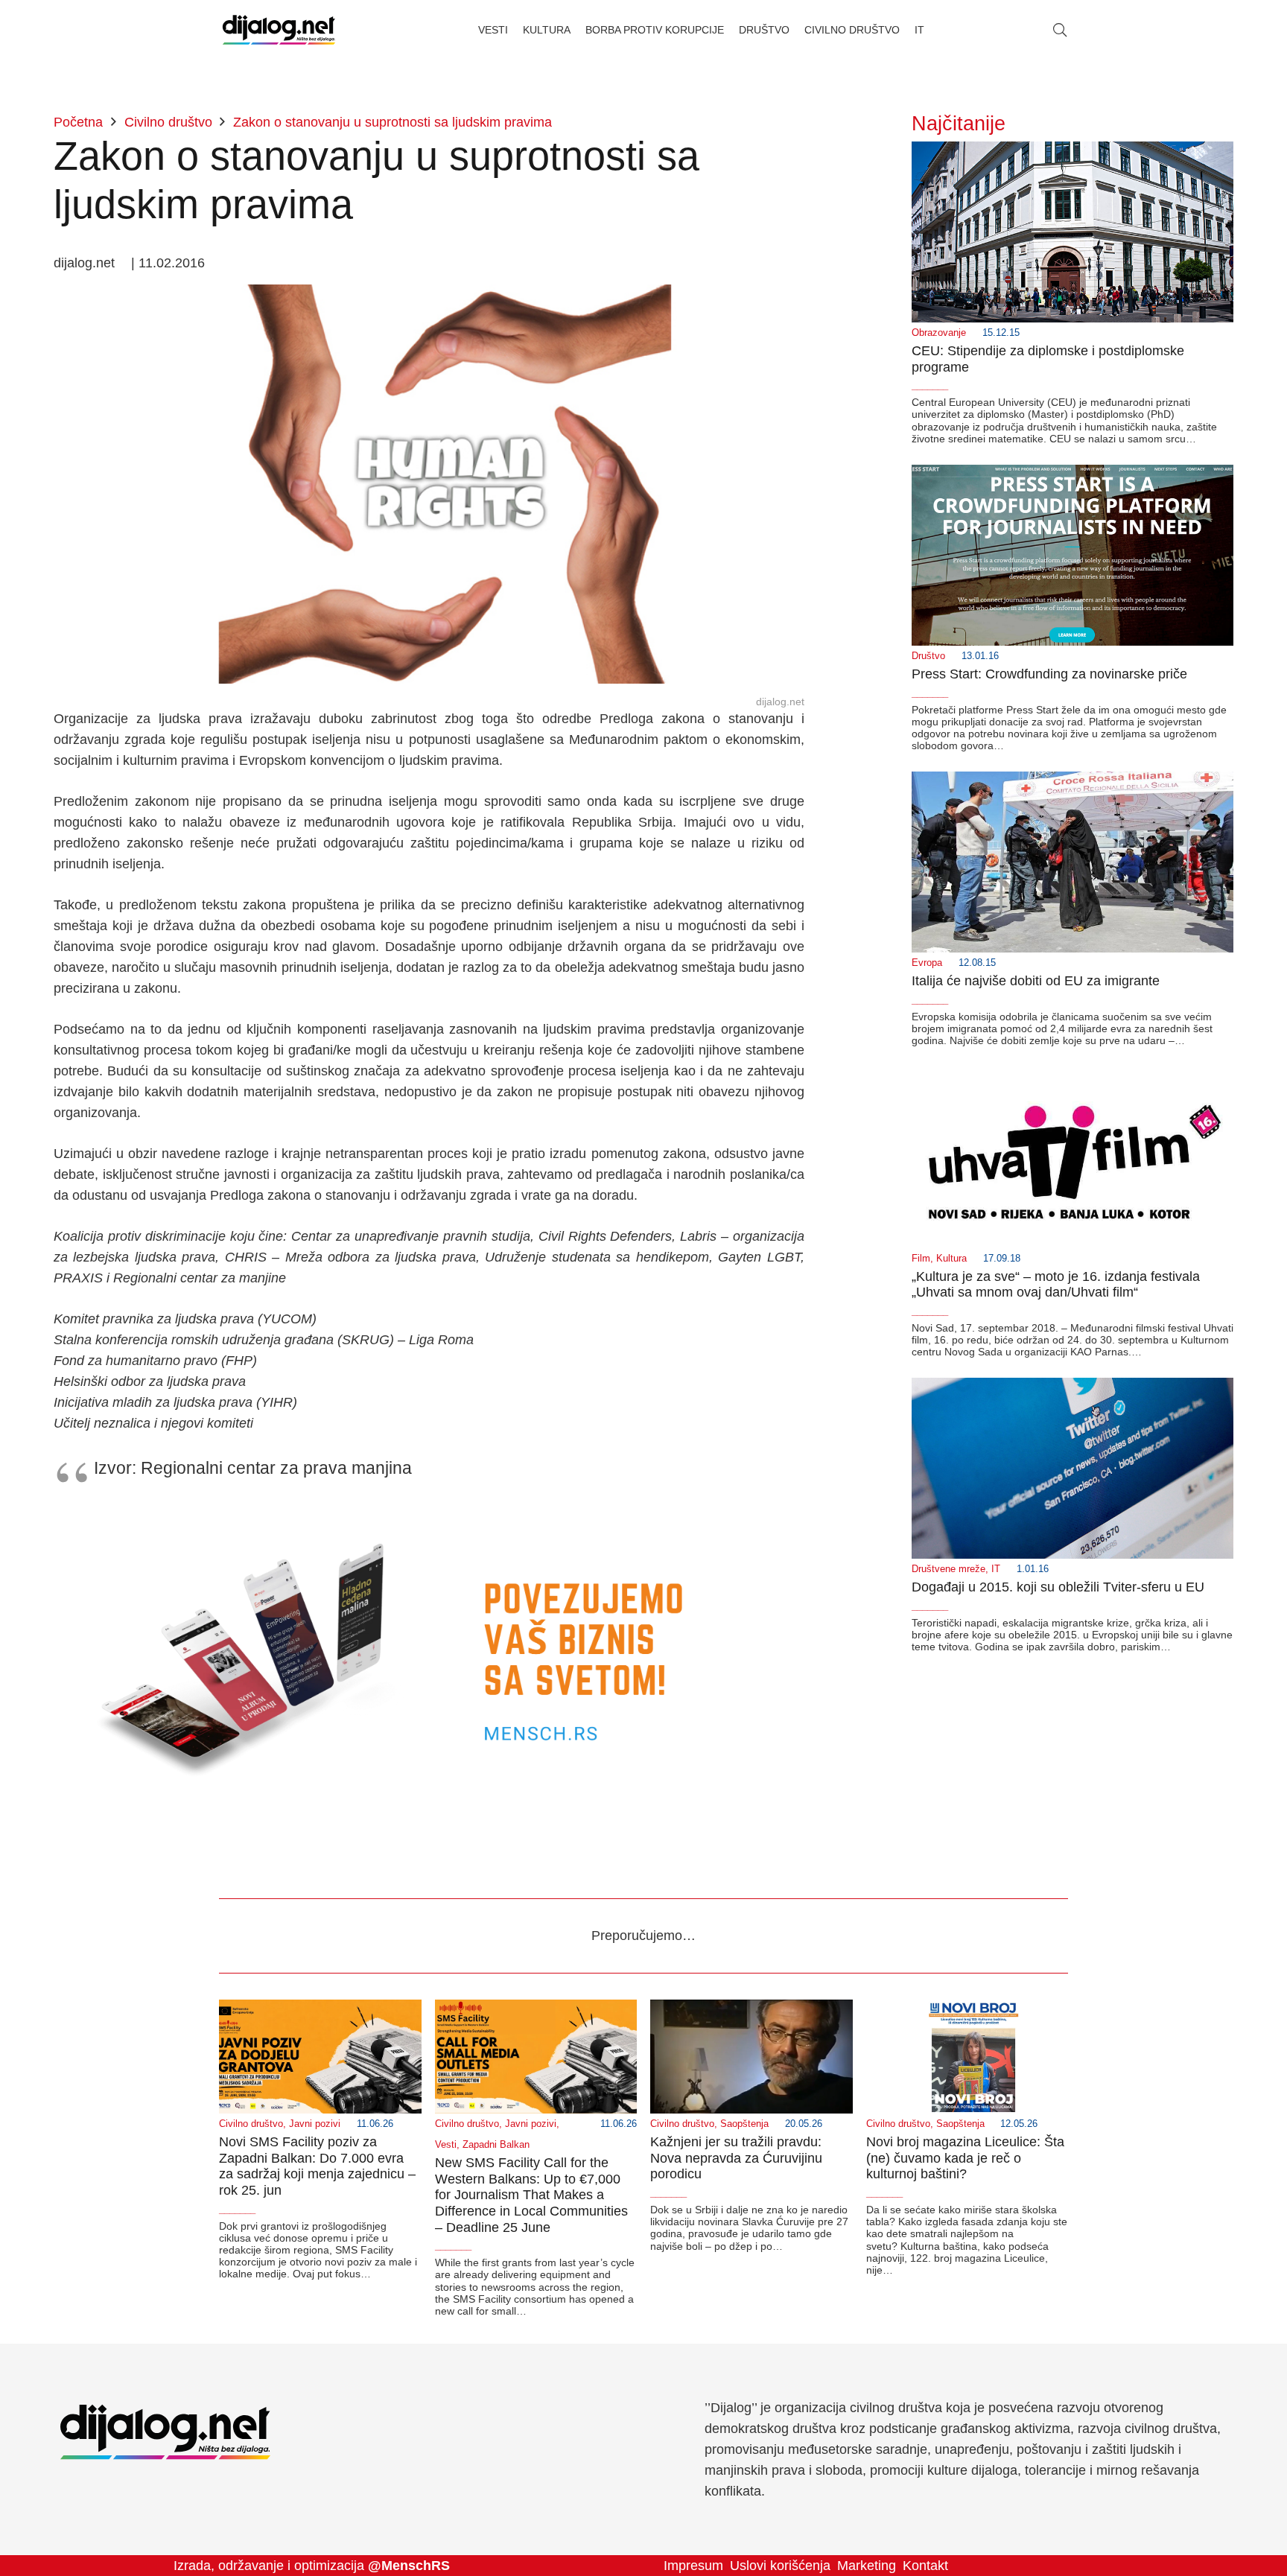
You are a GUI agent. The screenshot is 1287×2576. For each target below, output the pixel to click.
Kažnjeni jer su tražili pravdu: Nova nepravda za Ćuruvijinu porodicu (736, 2158)
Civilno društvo (251, 2124)
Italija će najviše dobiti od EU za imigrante (1036, 981)
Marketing (867, 2566)
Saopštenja (744, 2124)
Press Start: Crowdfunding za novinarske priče (1049, 674)
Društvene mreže (948, 1569)
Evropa (927, 963)
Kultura (951, 1259)
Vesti (446, 2145)
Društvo (928, 656)
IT (996, 1569)
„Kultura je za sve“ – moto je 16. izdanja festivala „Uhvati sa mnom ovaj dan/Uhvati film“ (1056, 1285)
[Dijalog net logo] (279, 30)
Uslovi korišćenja (780, 2566)
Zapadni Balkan (496, 2145)
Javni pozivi (315, 2124)
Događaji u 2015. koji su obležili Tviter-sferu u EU (1058, 1587)
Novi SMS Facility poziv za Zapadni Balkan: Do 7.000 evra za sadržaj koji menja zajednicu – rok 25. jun (317, 2166)
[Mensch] (429, 1513)
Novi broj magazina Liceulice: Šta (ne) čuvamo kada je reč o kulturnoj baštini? (965, 2158)
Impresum (693, 2566)
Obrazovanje (939, 333)
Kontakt (925, 2566)
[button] (1060, 30)
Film (921, 1259)
